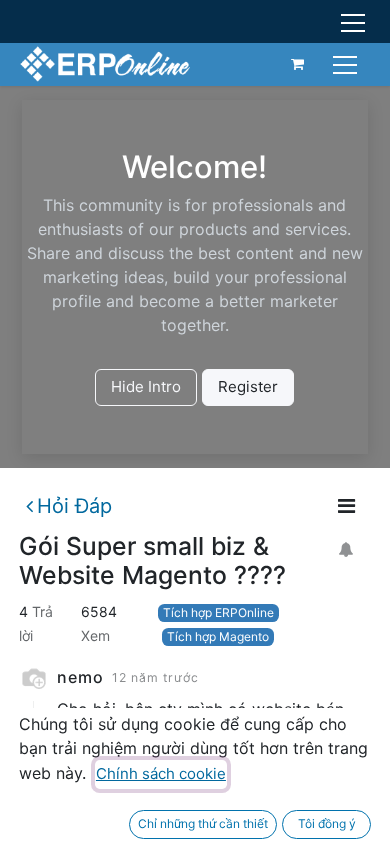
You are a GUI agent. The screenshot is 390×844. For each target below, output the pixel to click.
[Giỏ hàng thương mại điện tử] (298, 64)
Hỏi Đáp (74, 506)
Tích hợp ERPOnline (218, 612)
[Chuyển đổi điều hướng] (347, 63)
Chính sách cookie (161, 773)
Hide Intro (146, 386)
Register (248, 386)
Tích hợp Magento (218, 636)
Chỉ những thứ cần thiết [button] (203, 823)
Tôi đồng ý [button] (327, 823)
